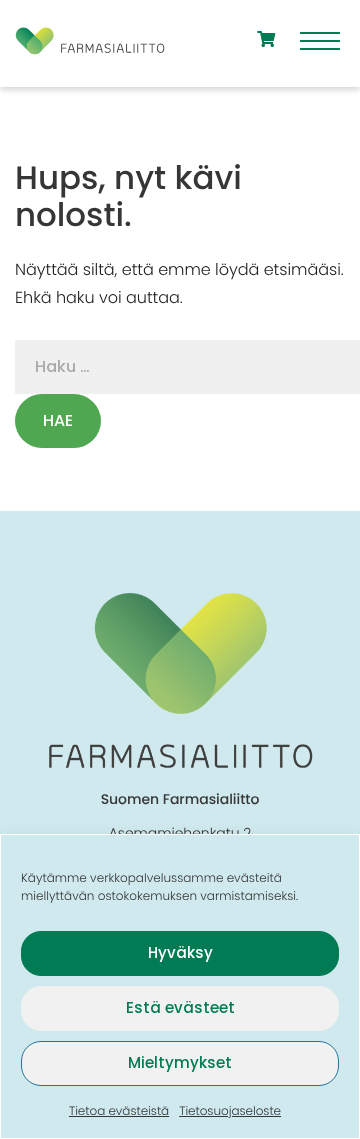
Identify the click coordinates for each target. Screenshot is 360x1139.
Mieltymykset (180, 1062)
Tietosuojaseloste (230, 1111)
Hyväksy (180, 952)
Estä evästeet (180, 1007)
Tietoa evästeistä (119, 1111)
